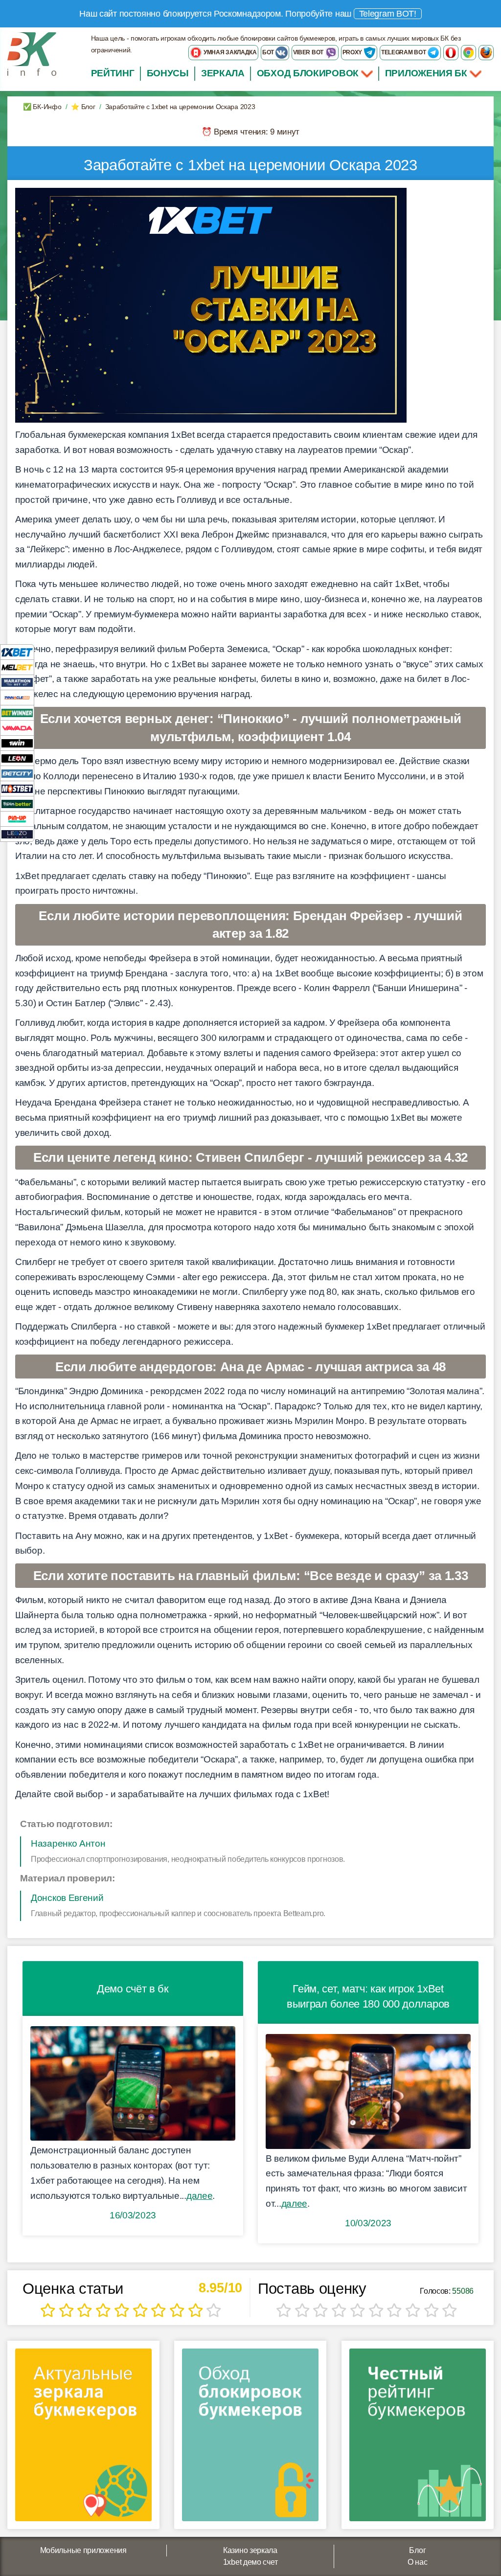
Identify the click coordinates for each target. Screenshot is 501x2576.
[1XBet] (17, 652)
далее (200, 2196)
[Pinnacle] (17, 697)
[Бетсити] (17, 773)
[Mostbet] (17, 788)
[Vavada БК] (17, 728)
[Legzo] (17, 834)
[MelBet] (17, 667)
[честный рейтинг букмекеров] (418, 2438)
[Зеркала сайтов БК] (83, 2438)
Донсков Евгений (67, 1898)
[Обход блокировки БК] (250, 2438)
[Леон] (17, 758)
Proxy (353, 52)
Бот (269, 52)
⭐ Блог (83, 107)
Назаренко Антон (68, 1843)
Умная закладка (229, 52)
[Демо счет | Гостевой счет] (133, 2084)
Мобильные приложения (83, 2550)
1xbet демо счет (250, 2562)
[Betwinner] (17, 712)
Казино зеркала (250, 2550)
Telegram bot (404, 52)
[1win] (17, 743)
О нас (418, 2562)
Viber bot (309, 52)
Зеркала (223, 73)
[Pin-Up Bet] (17, 819)
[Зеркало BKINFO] (32, 54)
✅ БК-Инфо (42, 107)
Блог (417, 2550)
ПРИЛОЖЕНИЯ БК (427, 73)
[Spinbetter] (17, 803)
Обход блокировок (308, 73)
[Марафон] (17, 682)
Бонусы (168, 73)
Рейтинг (113, 73)
